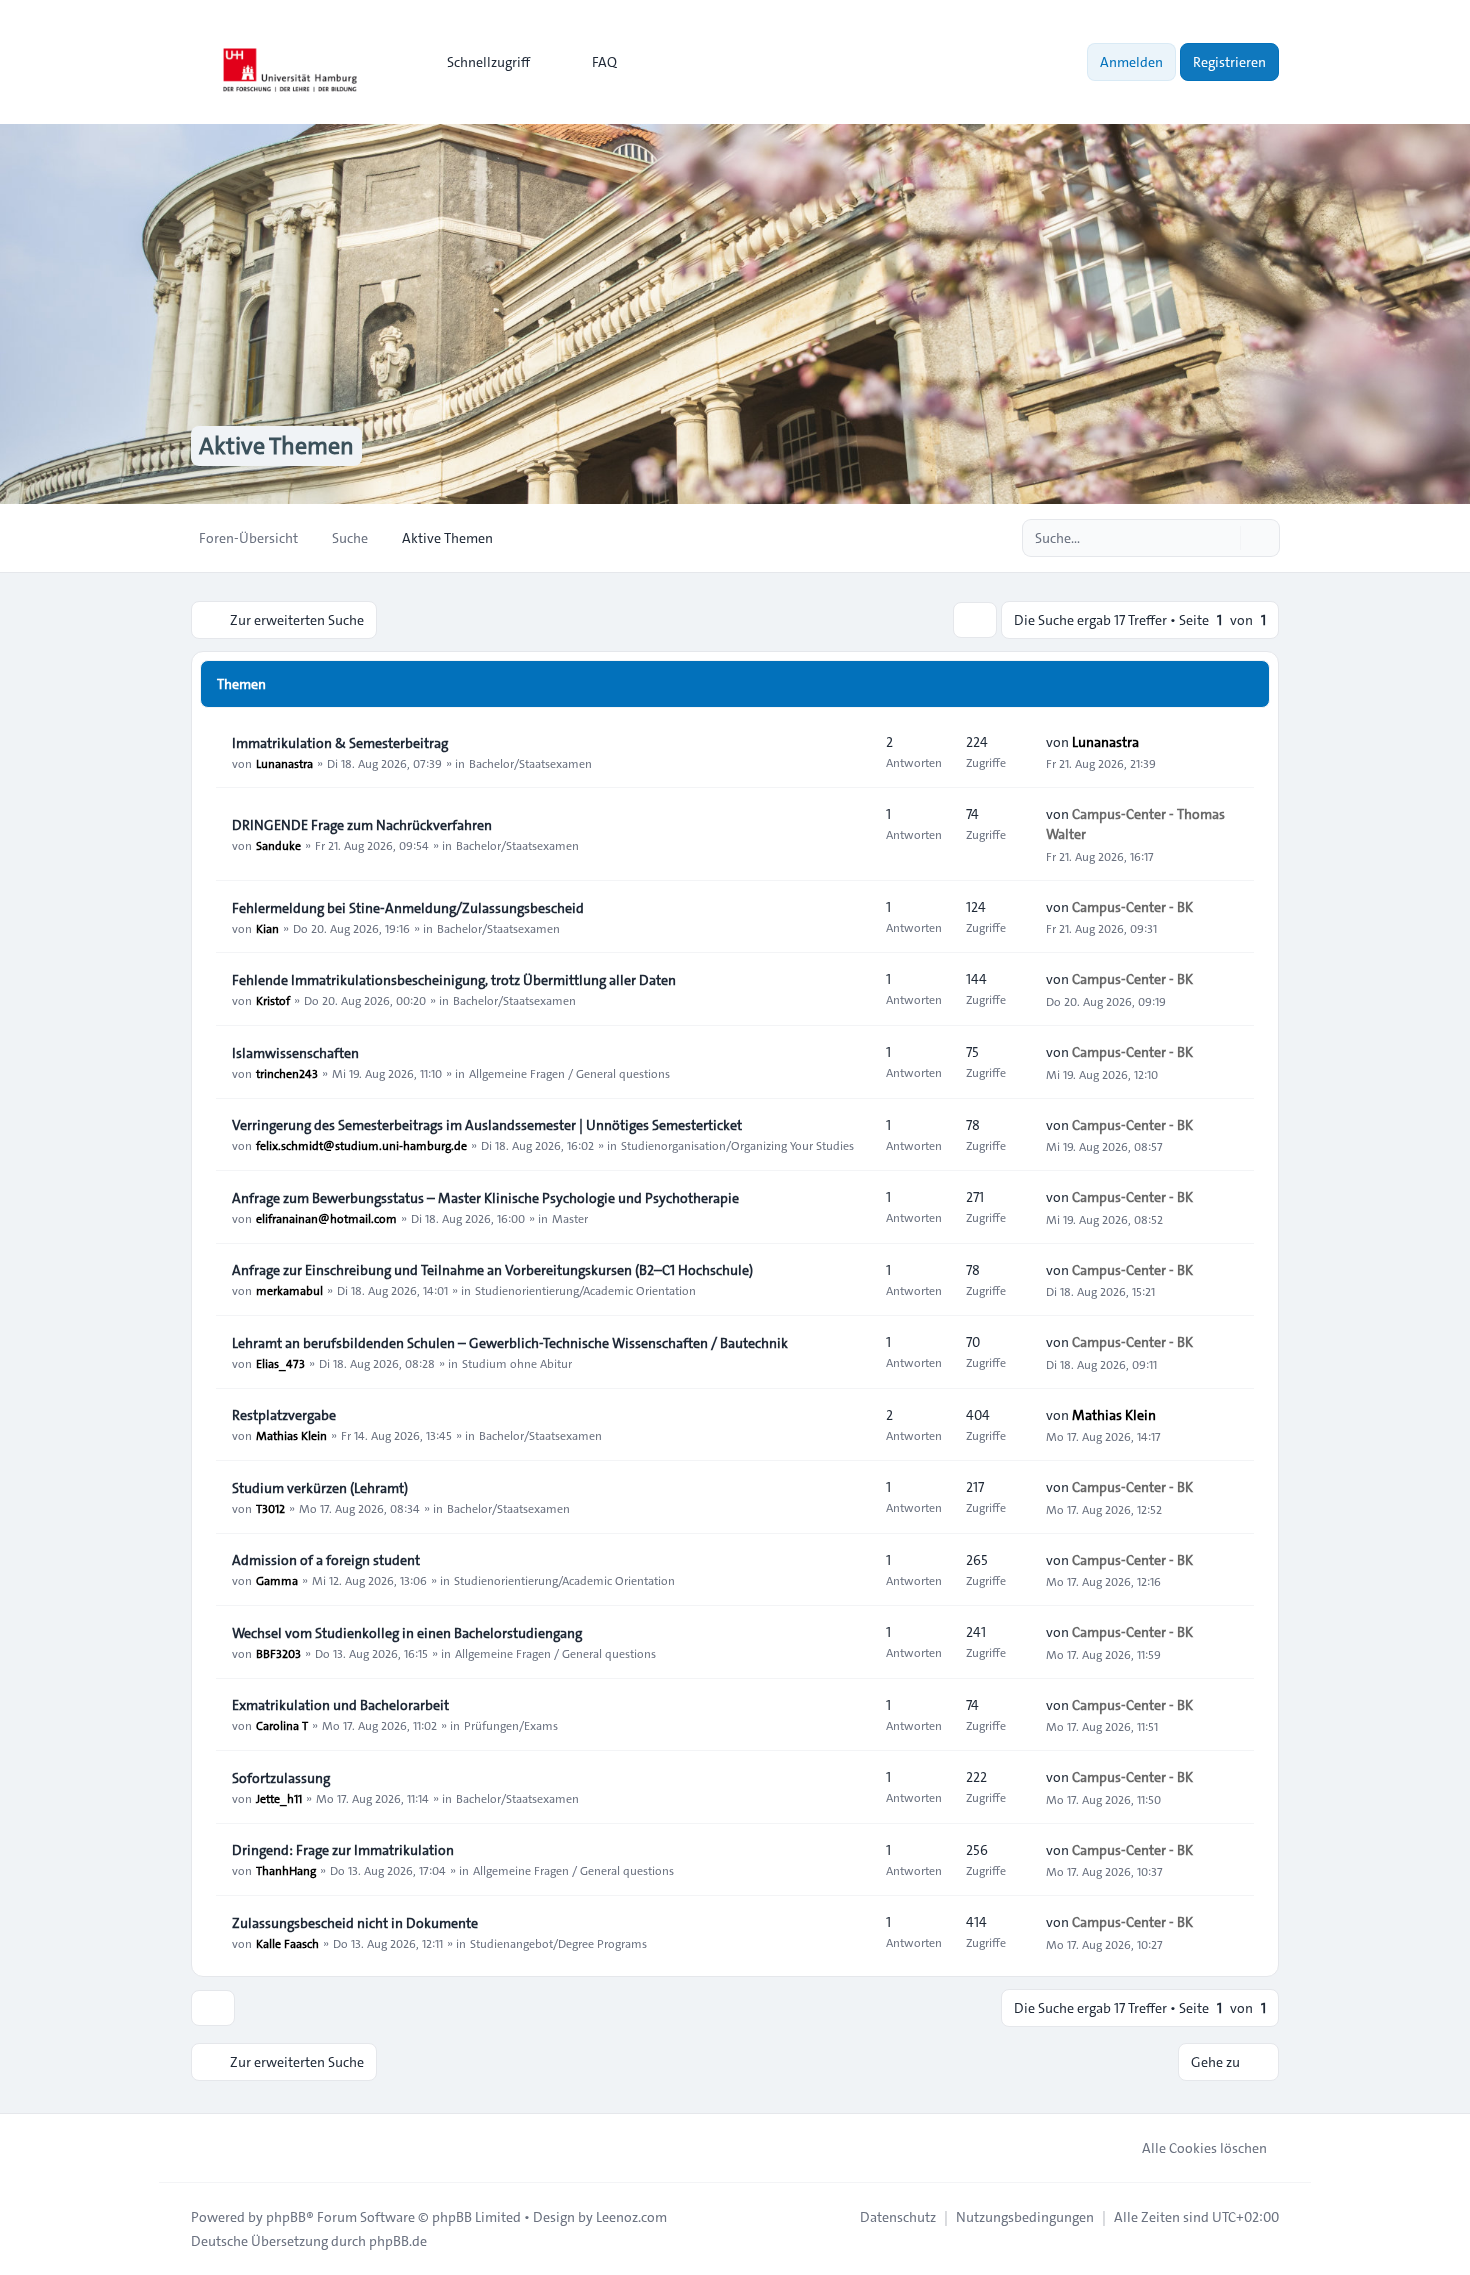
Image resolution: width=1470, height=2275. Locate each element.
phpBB (286, 2217)
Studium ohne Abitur (517, 1363)
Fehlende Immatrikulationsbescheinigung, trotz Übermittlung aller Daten (454, 980)
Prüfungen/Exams (511, 1725)
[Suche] (1223, 538)
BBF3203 (278, 1653)
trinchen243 (287, 1073)
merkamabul (289, 1290)
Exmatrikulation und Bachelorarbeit (340, 1705)
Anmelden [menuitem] (1131, 62)
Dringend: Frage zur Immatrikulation (343, 1850)
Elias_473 (280, 1363)
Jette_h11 (279, 1798)
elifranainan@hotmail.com (326, 1218)
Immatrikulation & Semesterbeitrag (340, 743)
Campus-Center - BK (1132, 907)
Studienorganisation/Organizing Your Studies (737, 1145)
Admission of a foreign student (326, 1560)
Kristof (273, 1000)
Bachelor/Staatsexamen (530, 763)
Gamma (277, 1580)
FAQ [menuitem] (604, 62)
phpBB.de (398, 2241)
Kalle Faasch (287, 1943)
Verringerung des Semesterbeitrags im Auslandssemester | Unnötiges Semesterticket (487, 1125)
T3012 (270, 1508)
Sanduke (278, 845)
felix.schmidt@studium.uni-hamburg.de (361, 1145)
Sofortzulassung (281, 1778)
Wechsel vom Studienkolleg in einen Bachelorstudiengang (407, 1633)
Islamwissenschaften (295, 1053)
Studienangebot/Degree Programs (558, 1943)
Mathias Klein (291, 1435)
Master (570, 1218)
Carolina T (282, 1725)
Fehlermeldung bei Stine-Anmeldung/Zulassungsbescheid (408, 908)
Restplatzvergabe (284, 1415)
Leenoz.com (631, 2217)
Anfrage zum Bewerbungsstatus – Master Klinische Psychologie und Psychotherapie (485, 1198)
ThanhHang (286, 1870)
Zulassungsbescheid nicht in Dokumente (355, 1923)
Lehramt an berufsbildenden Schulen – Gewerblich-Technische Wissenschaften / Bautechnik (510, 1343)
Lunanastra (284, 763)
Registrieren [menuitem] (1229, 62)
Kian (267, 928)
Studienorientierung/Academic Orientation (585, 1290)
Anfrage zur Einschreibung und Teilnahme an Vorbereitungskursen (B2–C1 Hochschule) (492, 1270)
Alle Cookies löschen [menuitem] (1204, 2148)
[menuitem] (479, 62)
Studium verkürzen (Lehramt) (320, 1488)
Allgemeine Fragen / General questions (569, 1073)
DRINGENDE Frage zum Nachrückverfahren (362, 825)
